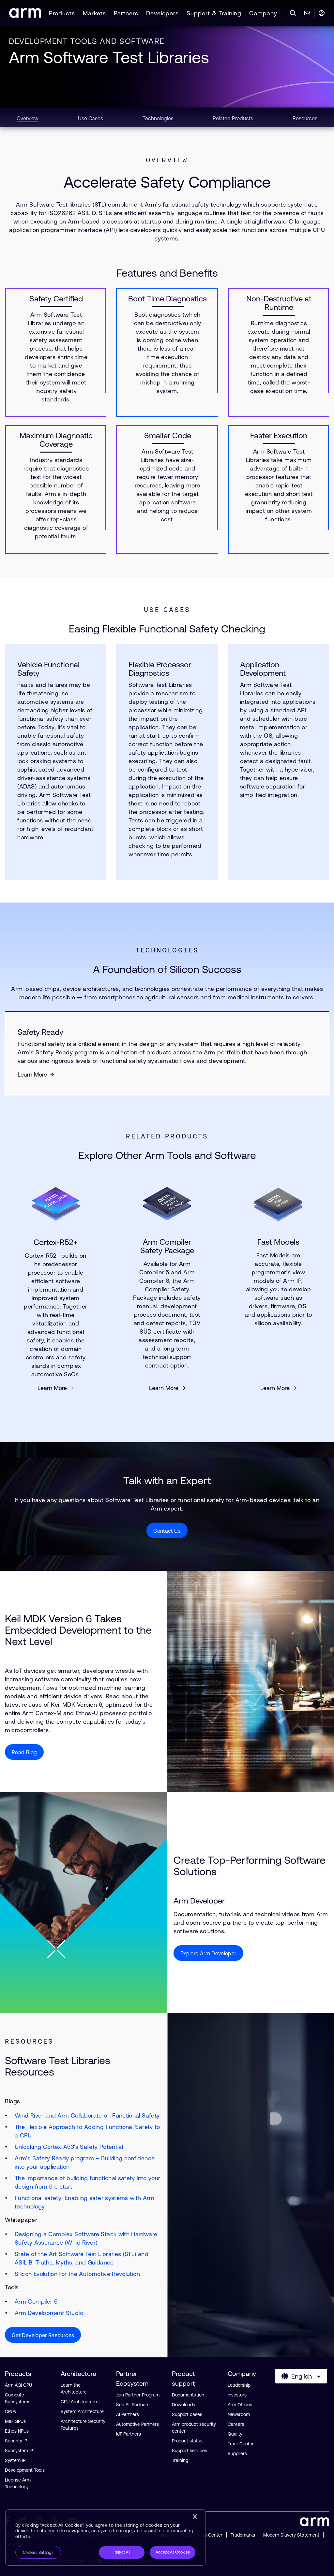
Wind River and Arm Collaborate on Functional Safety (87, 2115)
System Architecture (82, 2411)
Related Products (167, 1136)
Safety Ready (40, 1032)
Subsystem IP (19, 2451)
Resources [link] (305, 118)
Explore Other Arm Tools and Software (167, 1155)
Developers (162, 13)
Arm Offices (240, 2405)
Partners (126, 13)
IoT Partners (129, 2434)
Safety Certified (56, 299)
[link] (25, 16)
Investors (237, 2395)
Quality (235, 2434)
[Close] (195, 2517)
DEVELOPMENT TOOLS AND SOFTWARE (87, 41)
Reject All (122, 2552)
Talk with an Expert (167, 1480)
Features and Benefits (167, 273)
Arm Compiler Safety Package (167, 1246)
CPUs (10, 2411)
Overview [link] (28, 118)
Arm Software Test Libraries (109, 57)
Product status (187, 2441)
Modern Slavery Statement (291, 2535)
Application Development (263, 669)
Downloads (183, 2405)
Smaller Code (168, 436)
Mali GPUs (15, 2421)
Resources (29, 2041)
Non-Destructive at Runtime (279, 303)
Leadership (239, 2385)
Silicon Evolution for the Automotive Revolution (77, 2274)
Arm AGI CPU (18, 2385)
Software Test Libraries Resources (58, 2066)
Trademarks (243, 2535)
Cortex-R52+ (56, 1242)
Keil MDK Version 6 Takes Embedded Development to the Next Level (78, 1630)
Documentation (188, 2395)
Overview (167, 160)
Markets (94, 13)
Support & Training (214, 13)
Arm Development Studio (49, 2313)
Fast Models (278, 1242)
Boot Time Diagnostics (167, 299)
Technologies (167, 950)
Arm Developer (199, 1901)
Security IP (16, 2441)
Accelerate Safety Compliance (167, 182)
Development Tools (25, 2470)
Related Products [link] (233, 118)
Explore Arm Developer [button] (208, 1953)
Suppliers (237, 2453)
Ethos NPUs (17, 2431)
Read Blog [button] (24, 1752)
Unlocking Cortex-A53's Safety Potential (69, 2147)
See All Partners (133, 2405)
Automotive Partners (137, 2424)
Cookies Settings (38, 2553)
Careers (236, 2424)
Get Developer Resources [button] (43, 2335)
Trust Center (241, 2444)
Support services (190, 2451)
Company (263, 13)
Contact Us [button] (167, 1531)
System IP (15, 2460)
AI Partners (128, 2414)
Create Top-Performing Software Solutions (250, 1866)
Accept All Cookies (173, 2552)
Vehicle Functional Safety (48, 669)
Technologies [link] (158, 118)
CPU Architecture (79, 2402)
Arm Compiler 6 (36, 2301)
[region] (105, 2538)
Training (180, 2460)
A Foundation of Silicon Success (167, 969)
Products (62, 13)
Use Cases (167, 610)
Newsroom (239, 2414)
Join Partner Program (138, 2395)
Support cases (187, 2414)
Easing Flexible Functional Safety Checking (167, 629)
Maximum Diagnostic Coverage (56, 440)
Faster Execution (279, 436)
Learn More (32, 1074)
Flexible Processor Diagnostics (160, 669)
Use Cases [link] (91, 118)
